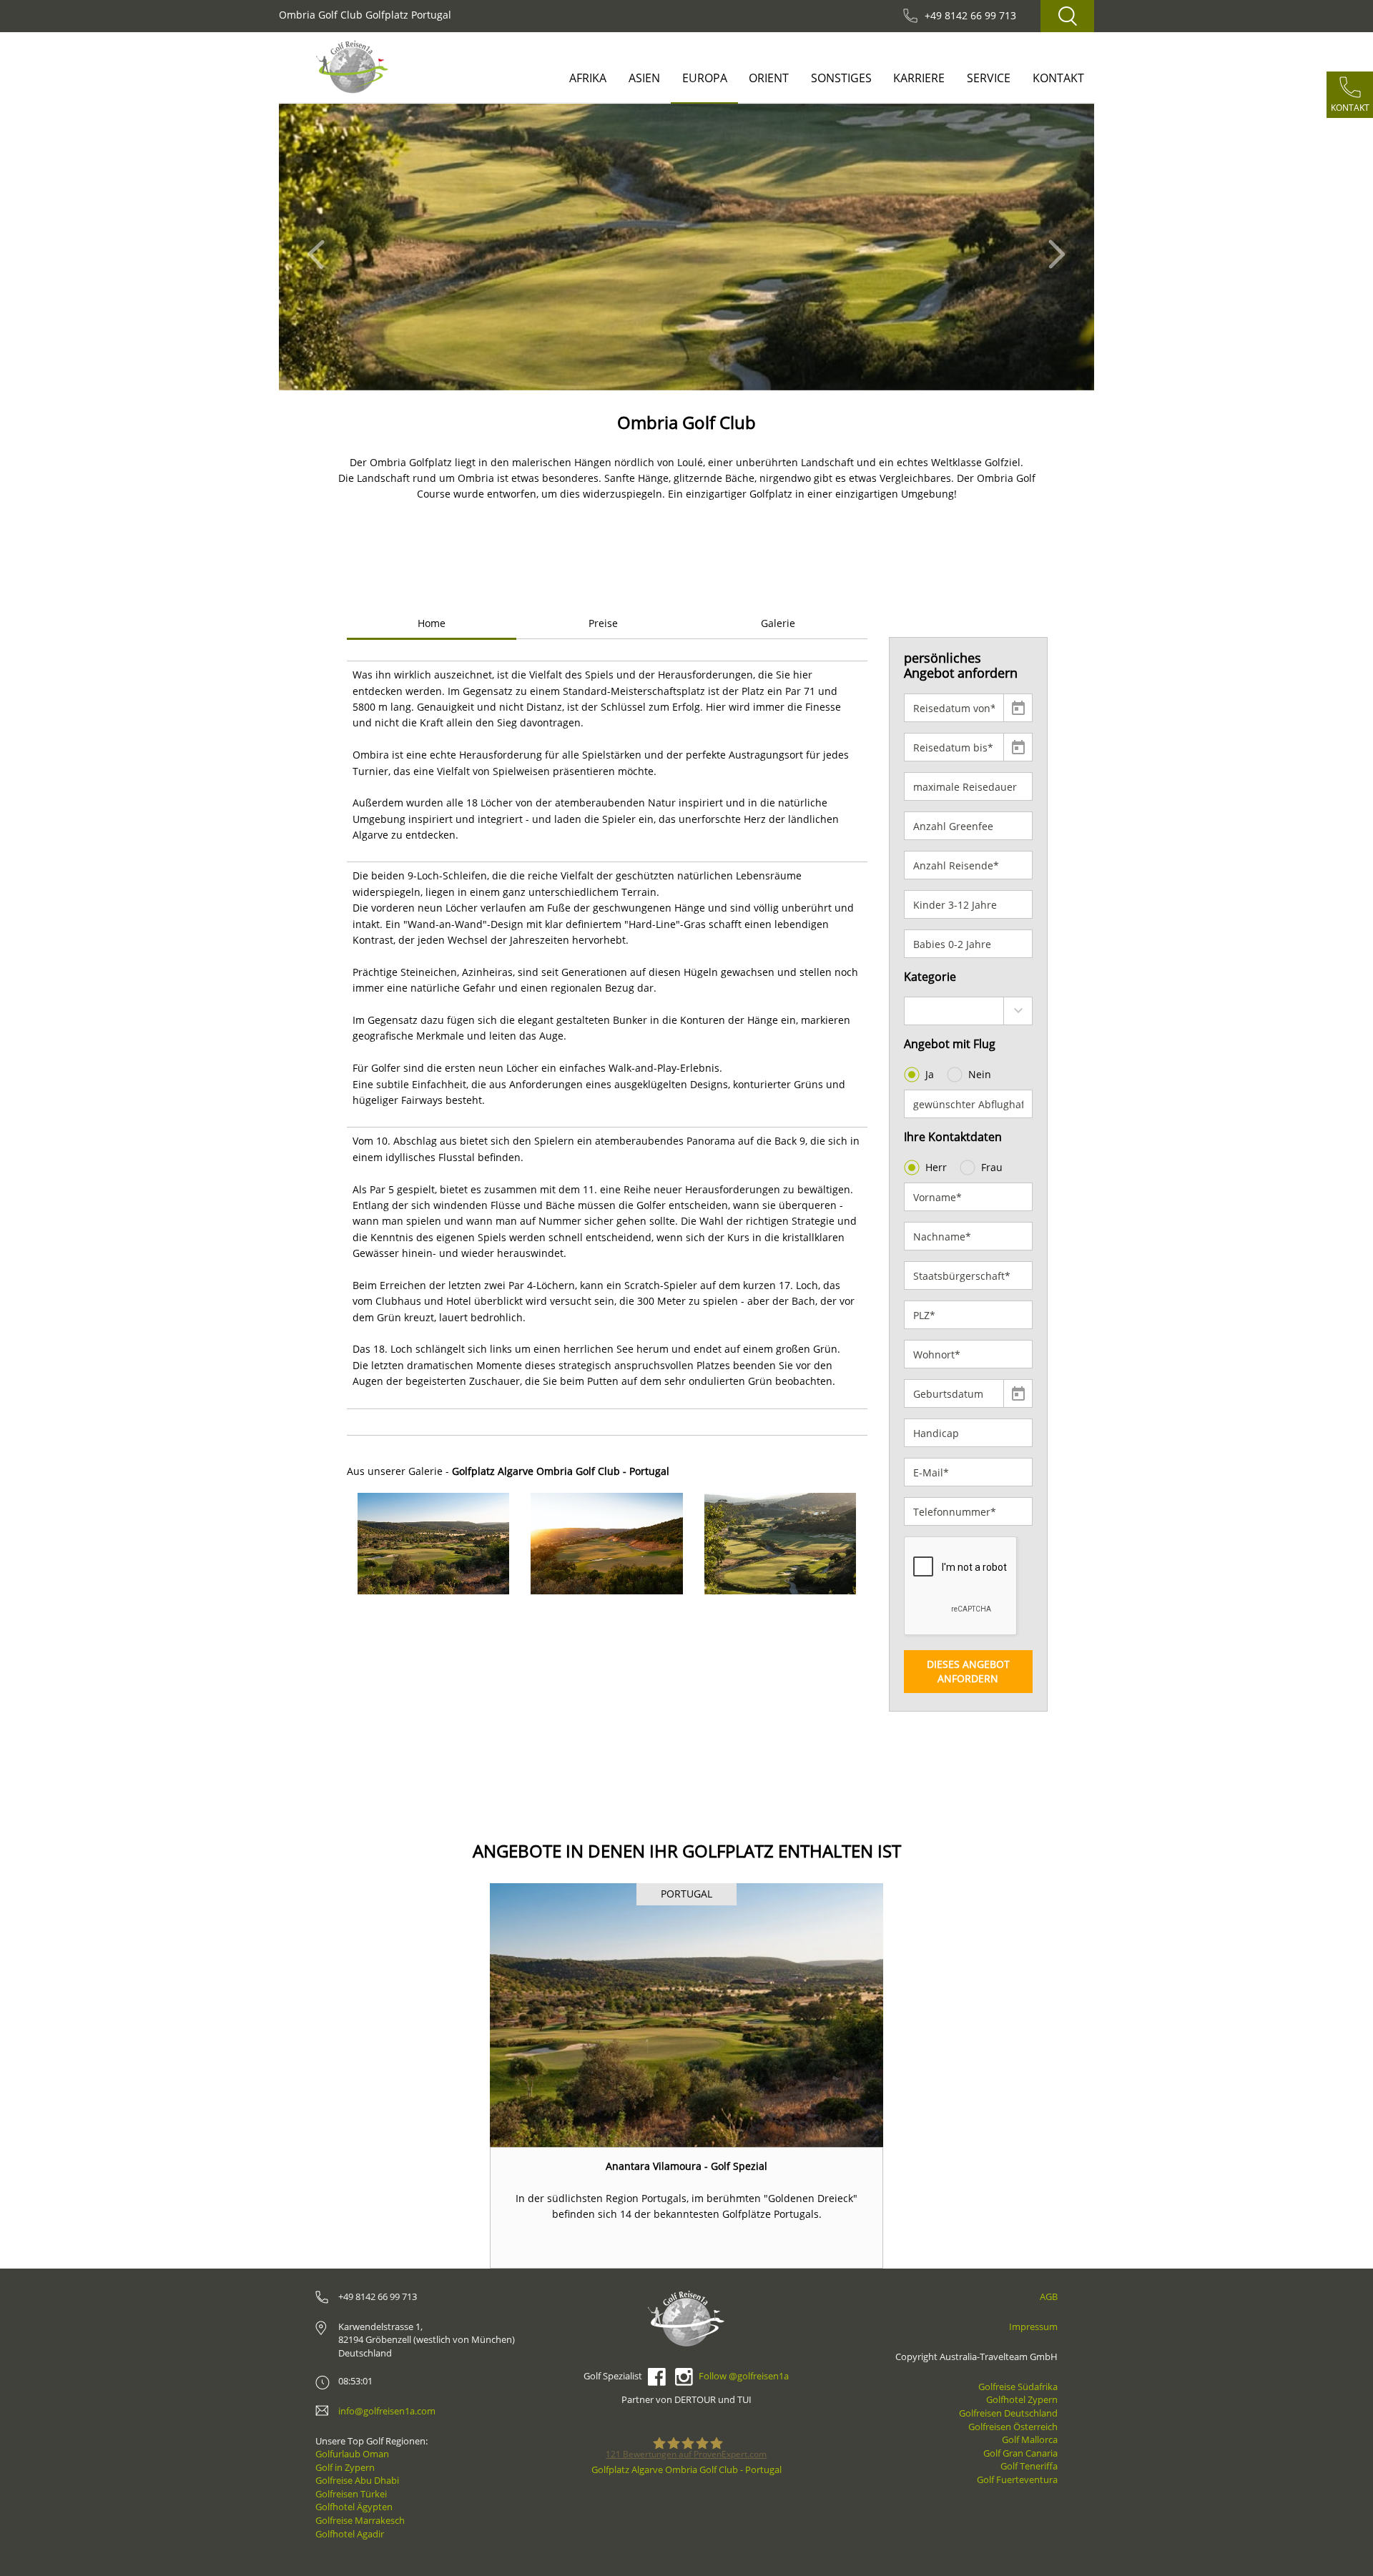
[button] (320, 247)
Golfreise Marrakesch (360, 2520)
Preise (603, 623)
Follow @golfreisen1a (744, 2376)
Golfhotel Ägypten (354, 2507)
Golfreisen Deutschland (1008, 2413)
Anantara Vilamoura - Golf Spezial (686, 2166)
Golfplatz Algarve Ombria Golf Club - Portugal (686, 2469)
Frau (992, 1167)
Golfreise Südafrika (1018, 2387)
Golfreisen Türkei (351, 2494)
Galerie (778, 623)
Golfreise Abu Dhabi (357, 2480)
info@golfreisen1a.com (387, 2411)
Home (432, 623)
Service (989, 78)
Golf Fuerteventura (1017, 2479)
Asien (644, 78)
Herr (936, 1167)
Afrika (588, 78)
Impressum (1033, 2326)
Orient (769, 78)
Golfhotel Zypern (1022, 2399)
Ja (930, 1074)
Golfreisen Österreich (1013, 2427)
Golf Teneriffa (1029, 2466)
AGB (1049, 2296)
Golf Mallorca (1030, 2439)
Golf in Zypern (345, 2467)
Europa (705, 78)
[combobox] (969, 1011)
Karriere (919, 78)
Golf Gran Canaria (1020, 2453)
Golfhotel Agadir (350, 2534)
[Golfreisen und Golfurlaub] (352, 67)
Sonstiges (841, 78)
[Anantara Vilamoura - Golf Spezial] (686, 2015)
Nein (980, 1074)
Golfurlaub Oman (352, 2454)
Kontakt (1058, 78)
